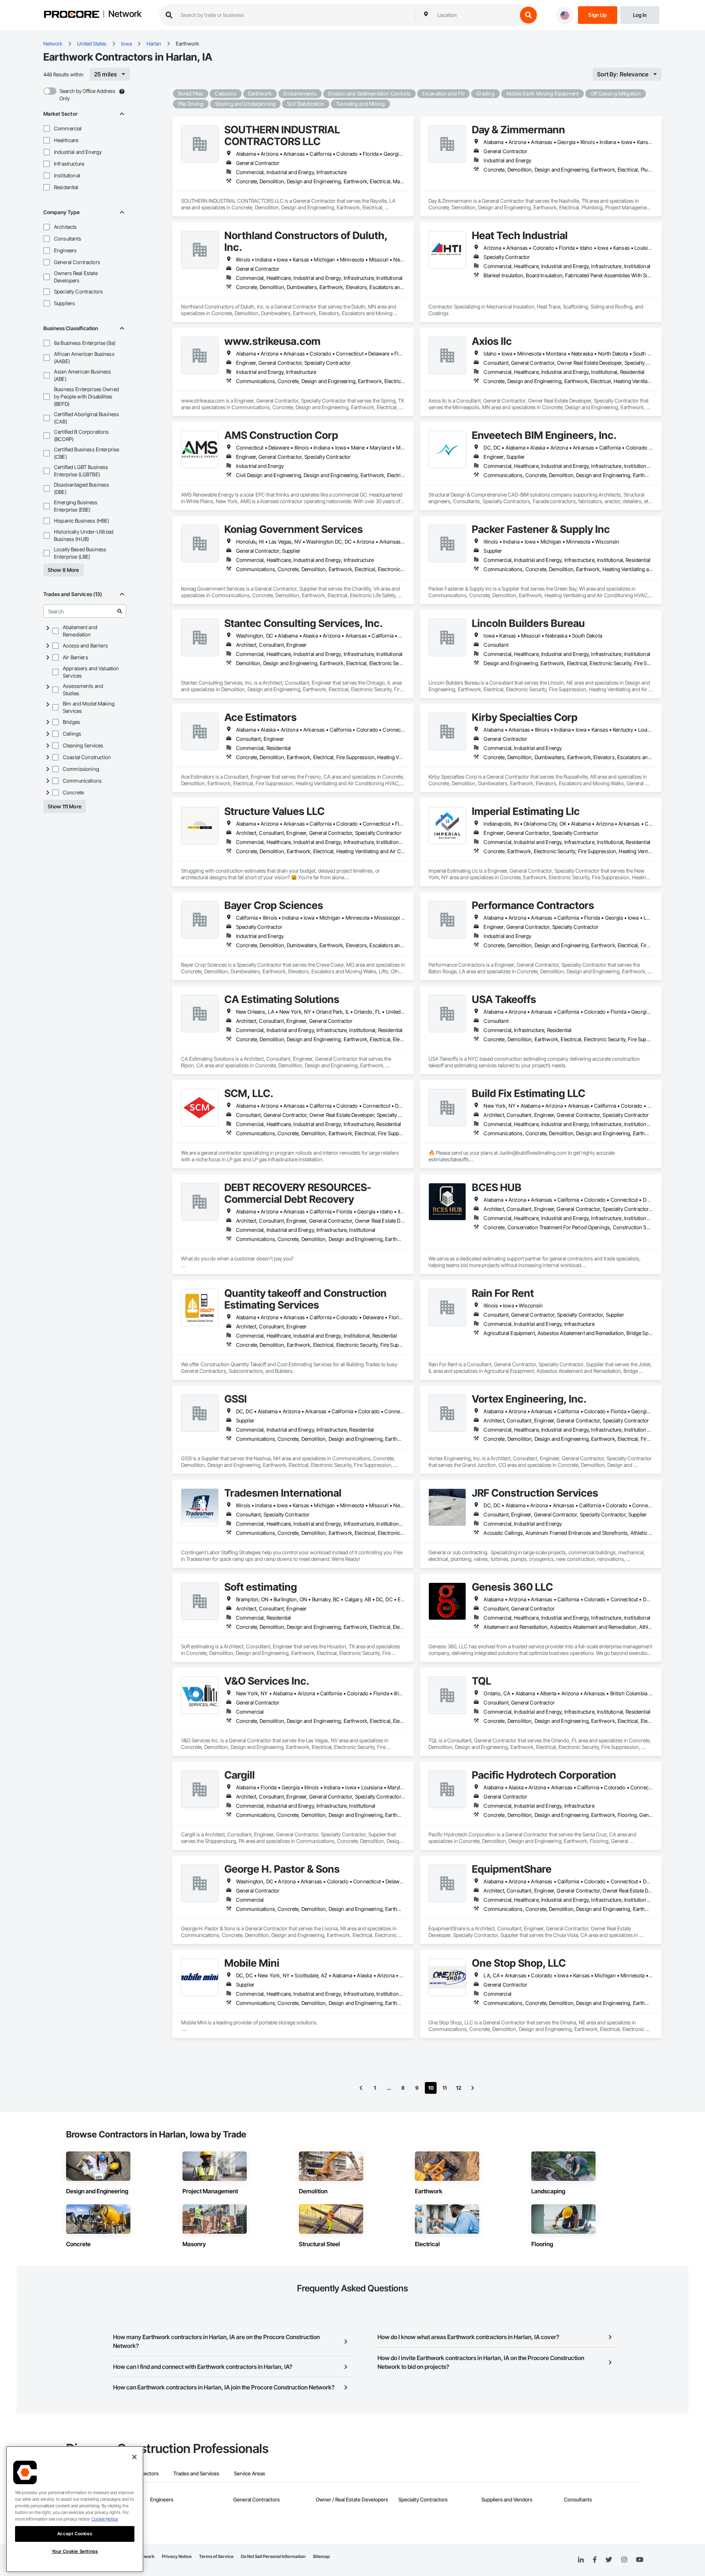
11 (445, 2088)
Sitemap (321, 2556)
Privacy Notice (177, 2556)
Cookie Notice (105, 2519)
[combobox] (476, 15)
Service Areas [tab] (250, 2473)
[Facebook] (595, 2560)
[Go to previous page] (361, 2088)
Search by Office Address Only (87, 95)
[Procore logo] (72, 15)
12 (459, 2088)
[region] (75, 2509)
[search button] (528, 15)
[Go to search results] (120, 611)
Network (125, 14)
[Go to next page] (473, 2088)
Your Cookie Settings (75, 2551)
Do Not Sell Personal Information (273, 2556)
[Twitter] (609, 2560)
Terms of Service (216, 2556)
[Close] (134, 2457)
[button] (47, 129)
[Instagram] (624, 2560)
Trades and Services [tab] (196, 2473)
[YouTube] (640, 2560)
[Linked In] (581, 2560)
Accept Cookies (75, 2534)
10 (431, 2088)
